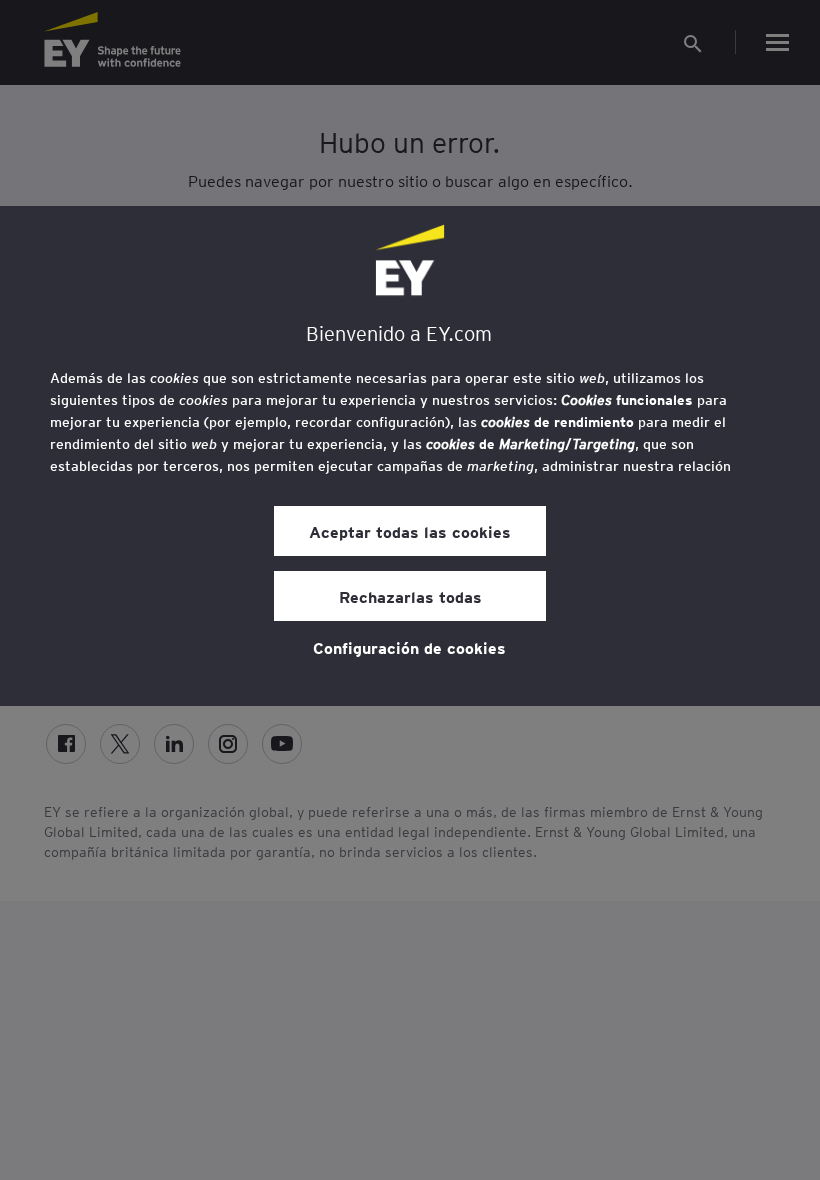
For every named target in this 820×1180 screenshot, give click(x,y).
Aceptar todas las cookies (410, 531)
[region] (410, 456)
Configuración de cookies (409, 647)
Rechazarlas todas (410, 596)
